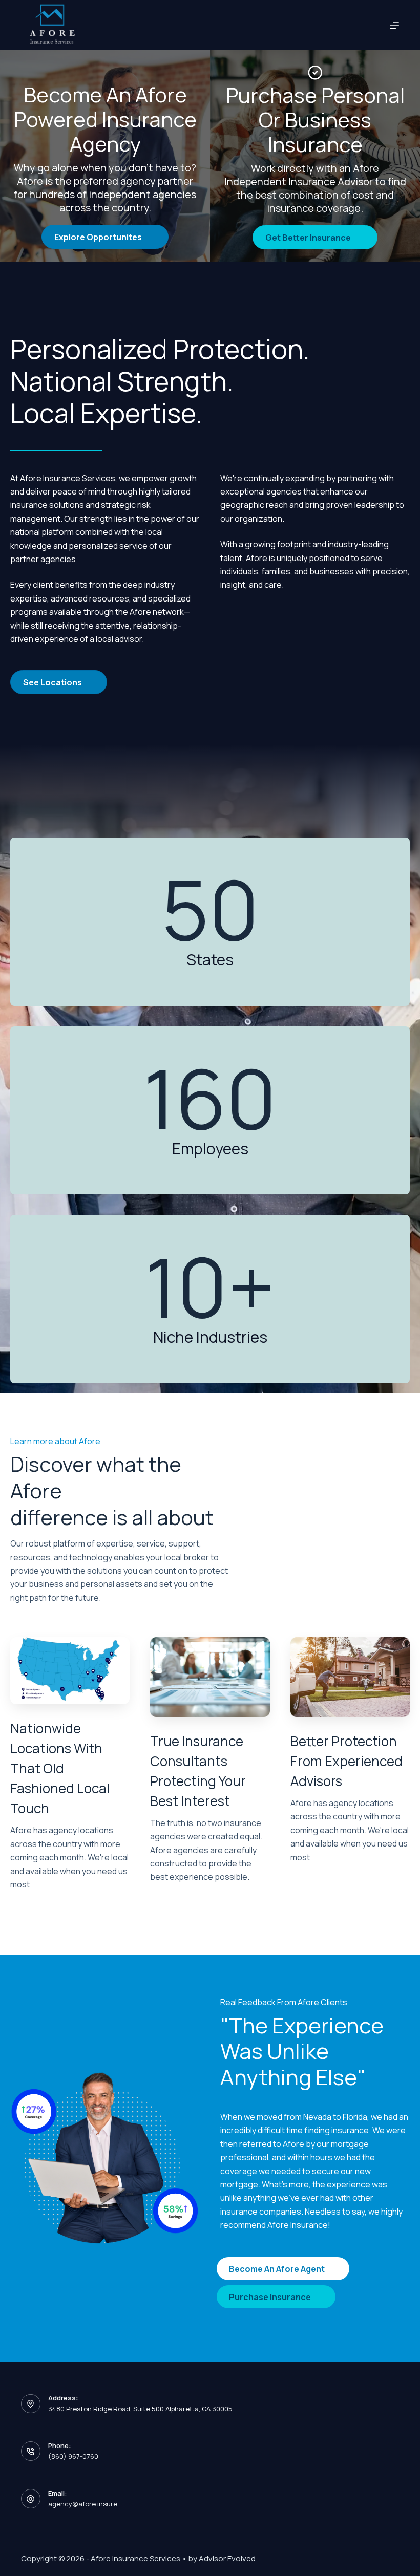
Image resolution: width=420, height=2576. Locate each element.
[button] (105, 237)
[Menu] (394, 25)
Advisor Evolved (227, 2558)
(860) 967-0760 (73, 2456)
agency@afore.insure (83, 2504)
